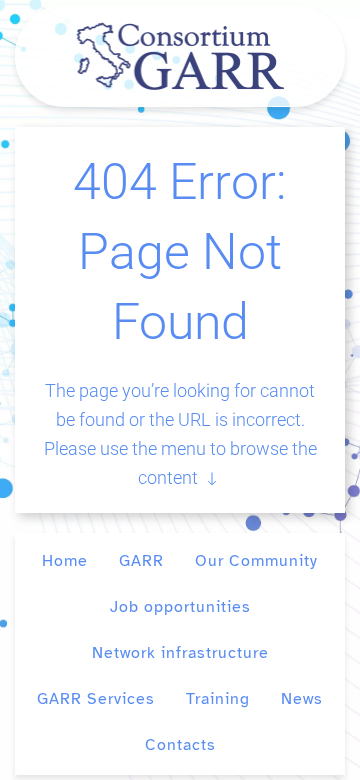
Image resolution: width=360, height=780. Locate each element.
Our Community (256, 561)
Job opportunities (180, 607)
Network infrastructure (180, 653)
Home (65, 561)
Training (218, 699)
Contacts (180, 745)
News (302, 699)
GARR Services (96, 699)
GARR (141, 561)
